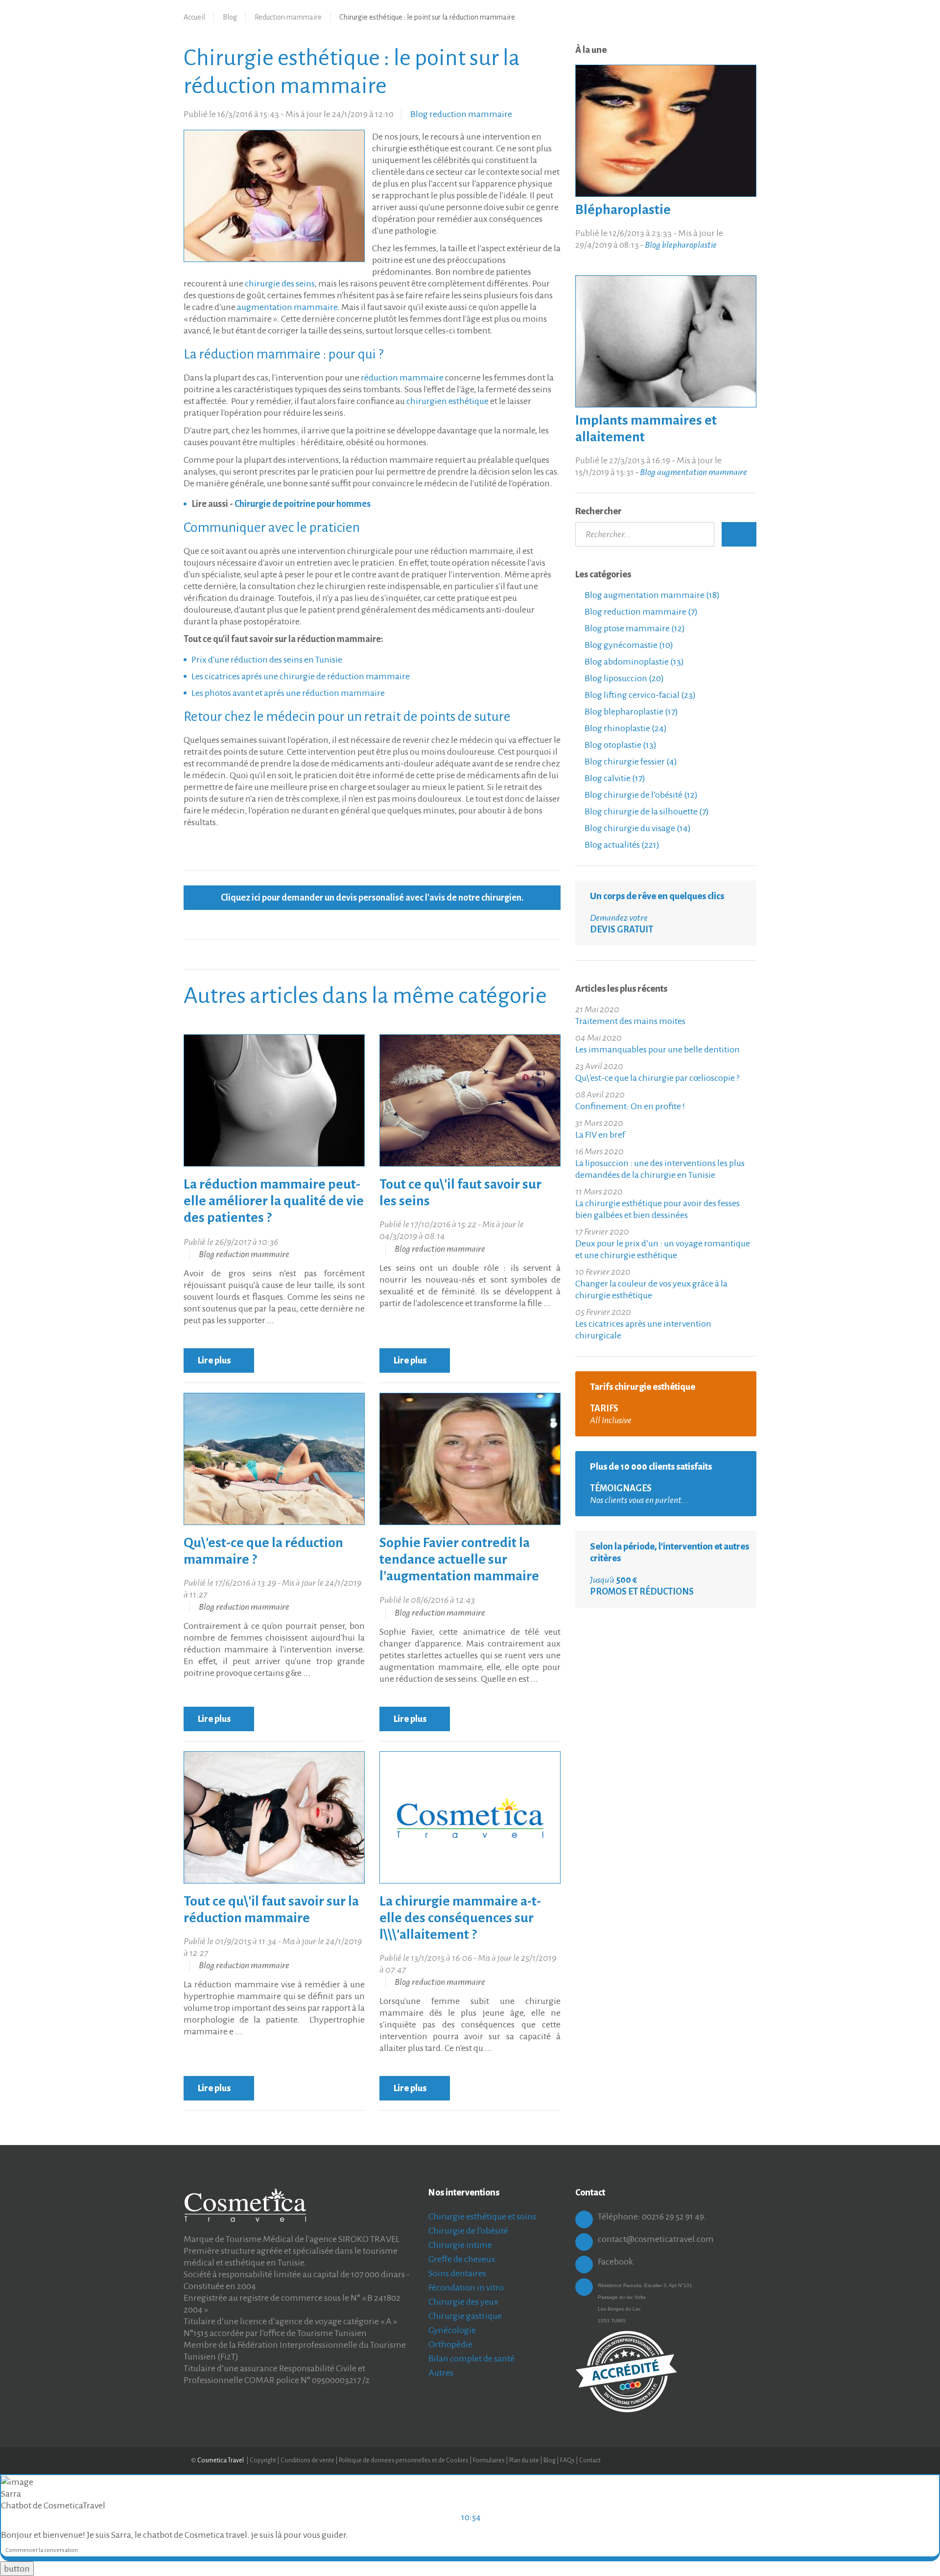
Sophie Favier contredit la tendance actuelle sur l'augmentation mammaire (459, 1559)
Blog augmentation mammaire (693, 472)
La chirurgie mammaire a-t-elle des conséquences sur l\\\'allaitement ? (460, 1918)
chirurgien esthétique (447, 401)
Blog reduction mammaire (461, 114)
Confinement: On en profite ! (630, 1106)
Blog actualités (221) (621, 845)
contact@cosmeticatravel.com (656, 2239)
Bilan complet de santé (471, 2359)
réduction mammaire (402, 378)
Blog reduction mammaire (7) (640, 612)
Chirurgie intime (460, 2245)
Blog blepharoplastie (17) (631, 712)
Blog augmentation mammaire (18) (651, 595)
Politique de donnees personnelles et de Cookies (404, 2460)
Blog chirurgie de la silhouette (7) (646, 811)
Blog (230, 17)
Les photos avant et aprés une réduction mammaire (288, 693)
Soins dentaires (457, 2273)
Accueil (194, 17)
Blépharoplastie (623, 210)
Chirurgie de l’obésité (468, 2231)
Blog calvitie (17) (614, 778)
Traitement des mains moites (630, 1021)
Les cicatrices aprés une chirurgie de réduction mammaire (301, 676)
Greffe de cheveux (462, 2259)
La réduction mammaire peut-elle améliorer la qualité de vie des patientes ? (274, 1201)
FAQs (567, 2460)
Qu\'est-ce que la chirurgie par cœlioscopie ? (657, 1078)
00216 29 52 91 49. (674, 2217)
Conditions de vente (307, 2460)
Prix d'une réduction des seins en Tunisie (267, 660)
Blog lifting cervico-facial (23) (639, 695)
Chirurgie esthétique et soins (482, 2217)
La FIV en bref (600, 1135)
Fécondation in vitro (466, 2288)
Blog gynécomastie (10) (628, 645)
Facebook (615, 2262)
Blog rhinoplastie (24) (625, 728)
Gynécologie (452, 2330)
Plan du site (524, 2460)
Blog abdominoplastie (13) (634, 662)
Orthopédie (450, 2344)
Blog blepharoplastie (681, 245)
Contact (590, 2460)
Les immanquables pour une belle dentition (658, 1049)
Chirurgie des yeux (463, 2302)
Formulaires (489, 2460)
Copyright (263, 2460)
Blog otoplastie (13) (620, 745)
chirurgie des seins (280, 284)
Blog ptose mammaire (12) (634, 628)
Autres (441, 2373)
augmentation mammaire (287, 307)
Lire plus (215, 1360)
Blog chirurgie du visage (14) (637, 828)
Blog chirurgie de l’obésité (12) (640, 795)
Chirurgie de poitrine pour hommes (303, 504)
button (17, 2569)
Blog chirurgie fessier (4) (630, 762)
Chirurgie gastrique (465, 2316)
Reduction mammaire (288, 17)
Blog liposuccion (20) (623, 678)
